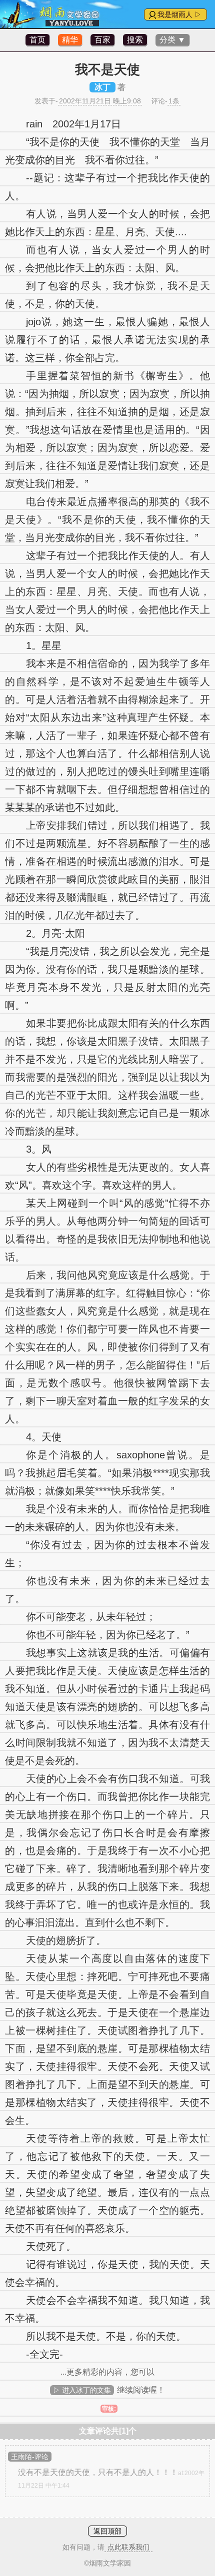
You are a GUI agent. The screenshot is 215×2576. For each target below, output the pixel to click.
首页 (37, 40)
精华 (70, 40)
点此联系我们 (128, 2547)
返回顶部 (107, 2531)
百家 (102, 40)
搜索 (135, 40)
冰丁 (102, 87)
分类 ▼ (172, 40)
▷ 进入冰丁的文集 (82, 2390)
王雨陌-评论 (30, 2457)
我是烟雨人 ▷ (179, 14)
